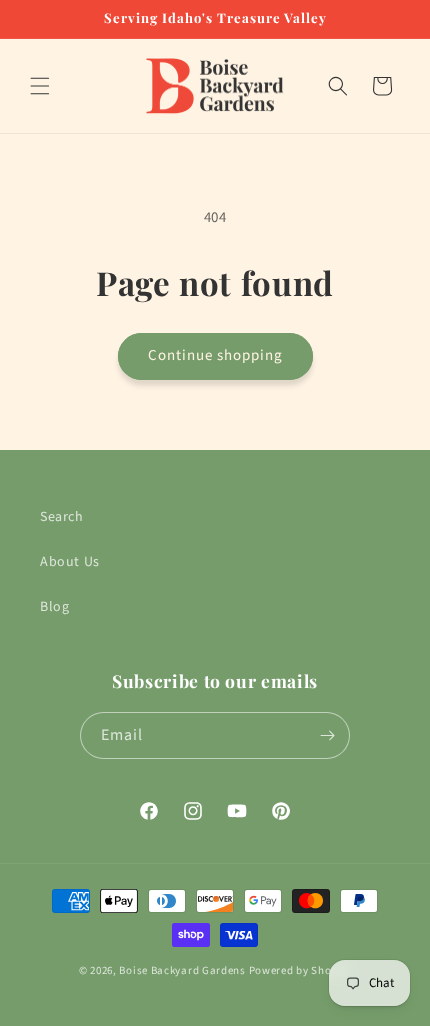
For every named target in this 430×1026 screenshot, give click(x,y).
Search (62, 517)
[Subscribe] (327, 735)
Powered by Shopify (300, 970)
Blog (54, 607)
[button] (40, 86)
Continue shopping (215, 355)
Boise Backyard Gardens (182, 970)
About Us (70, 562)
